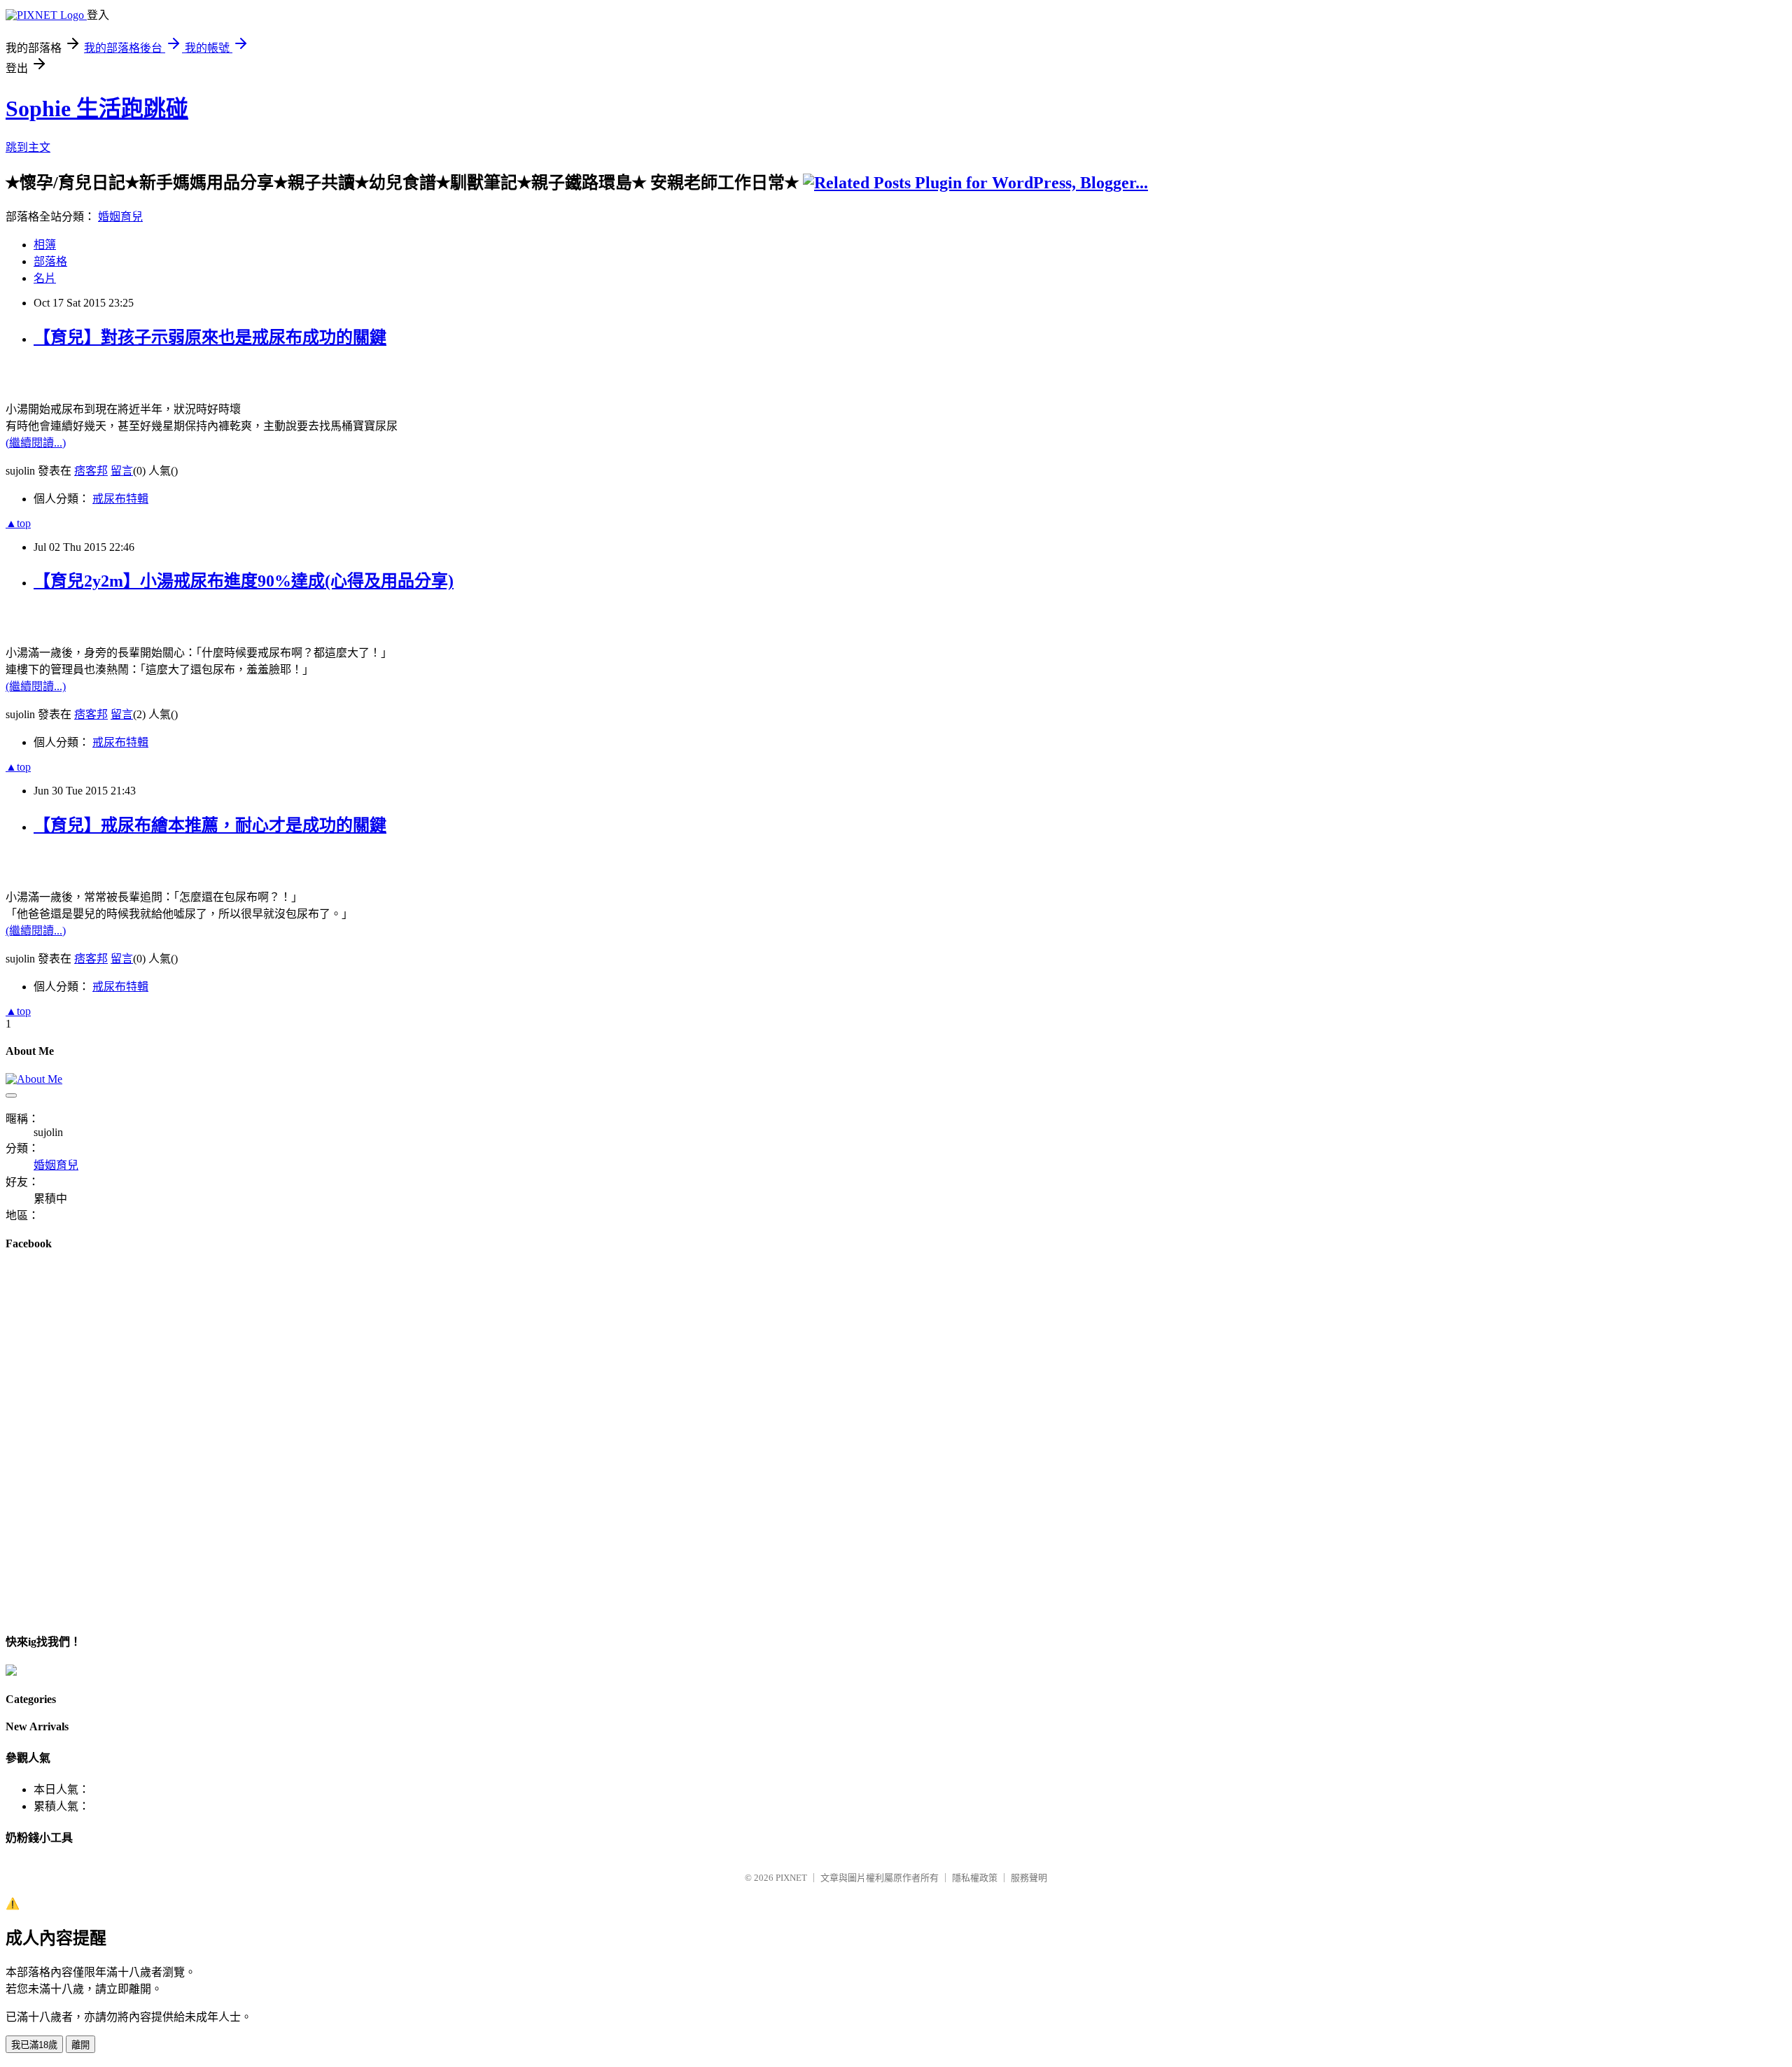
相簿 (45, 245)
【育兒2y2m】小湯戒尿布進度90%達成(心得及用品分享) (244, 581)
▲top (18, 523)
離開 (80, 2045)
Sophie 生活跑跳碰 (97, 108)
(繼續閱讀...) (36, 443)
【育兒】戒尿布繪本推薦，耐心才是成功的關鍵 (210, 825)
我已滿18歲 (34, 2045)
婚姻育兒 (120, 217)
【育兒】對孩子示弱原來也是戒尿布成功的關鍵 (210, 337)
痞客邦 (91, 471)
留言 (122, 471)
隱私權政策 (975, 1878)
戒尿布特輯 (120, 499)
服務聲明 (1029, 1878)
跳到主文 (28, 147)
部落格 (50, 261)
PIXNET (791, 1878)
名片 (45, 278)
